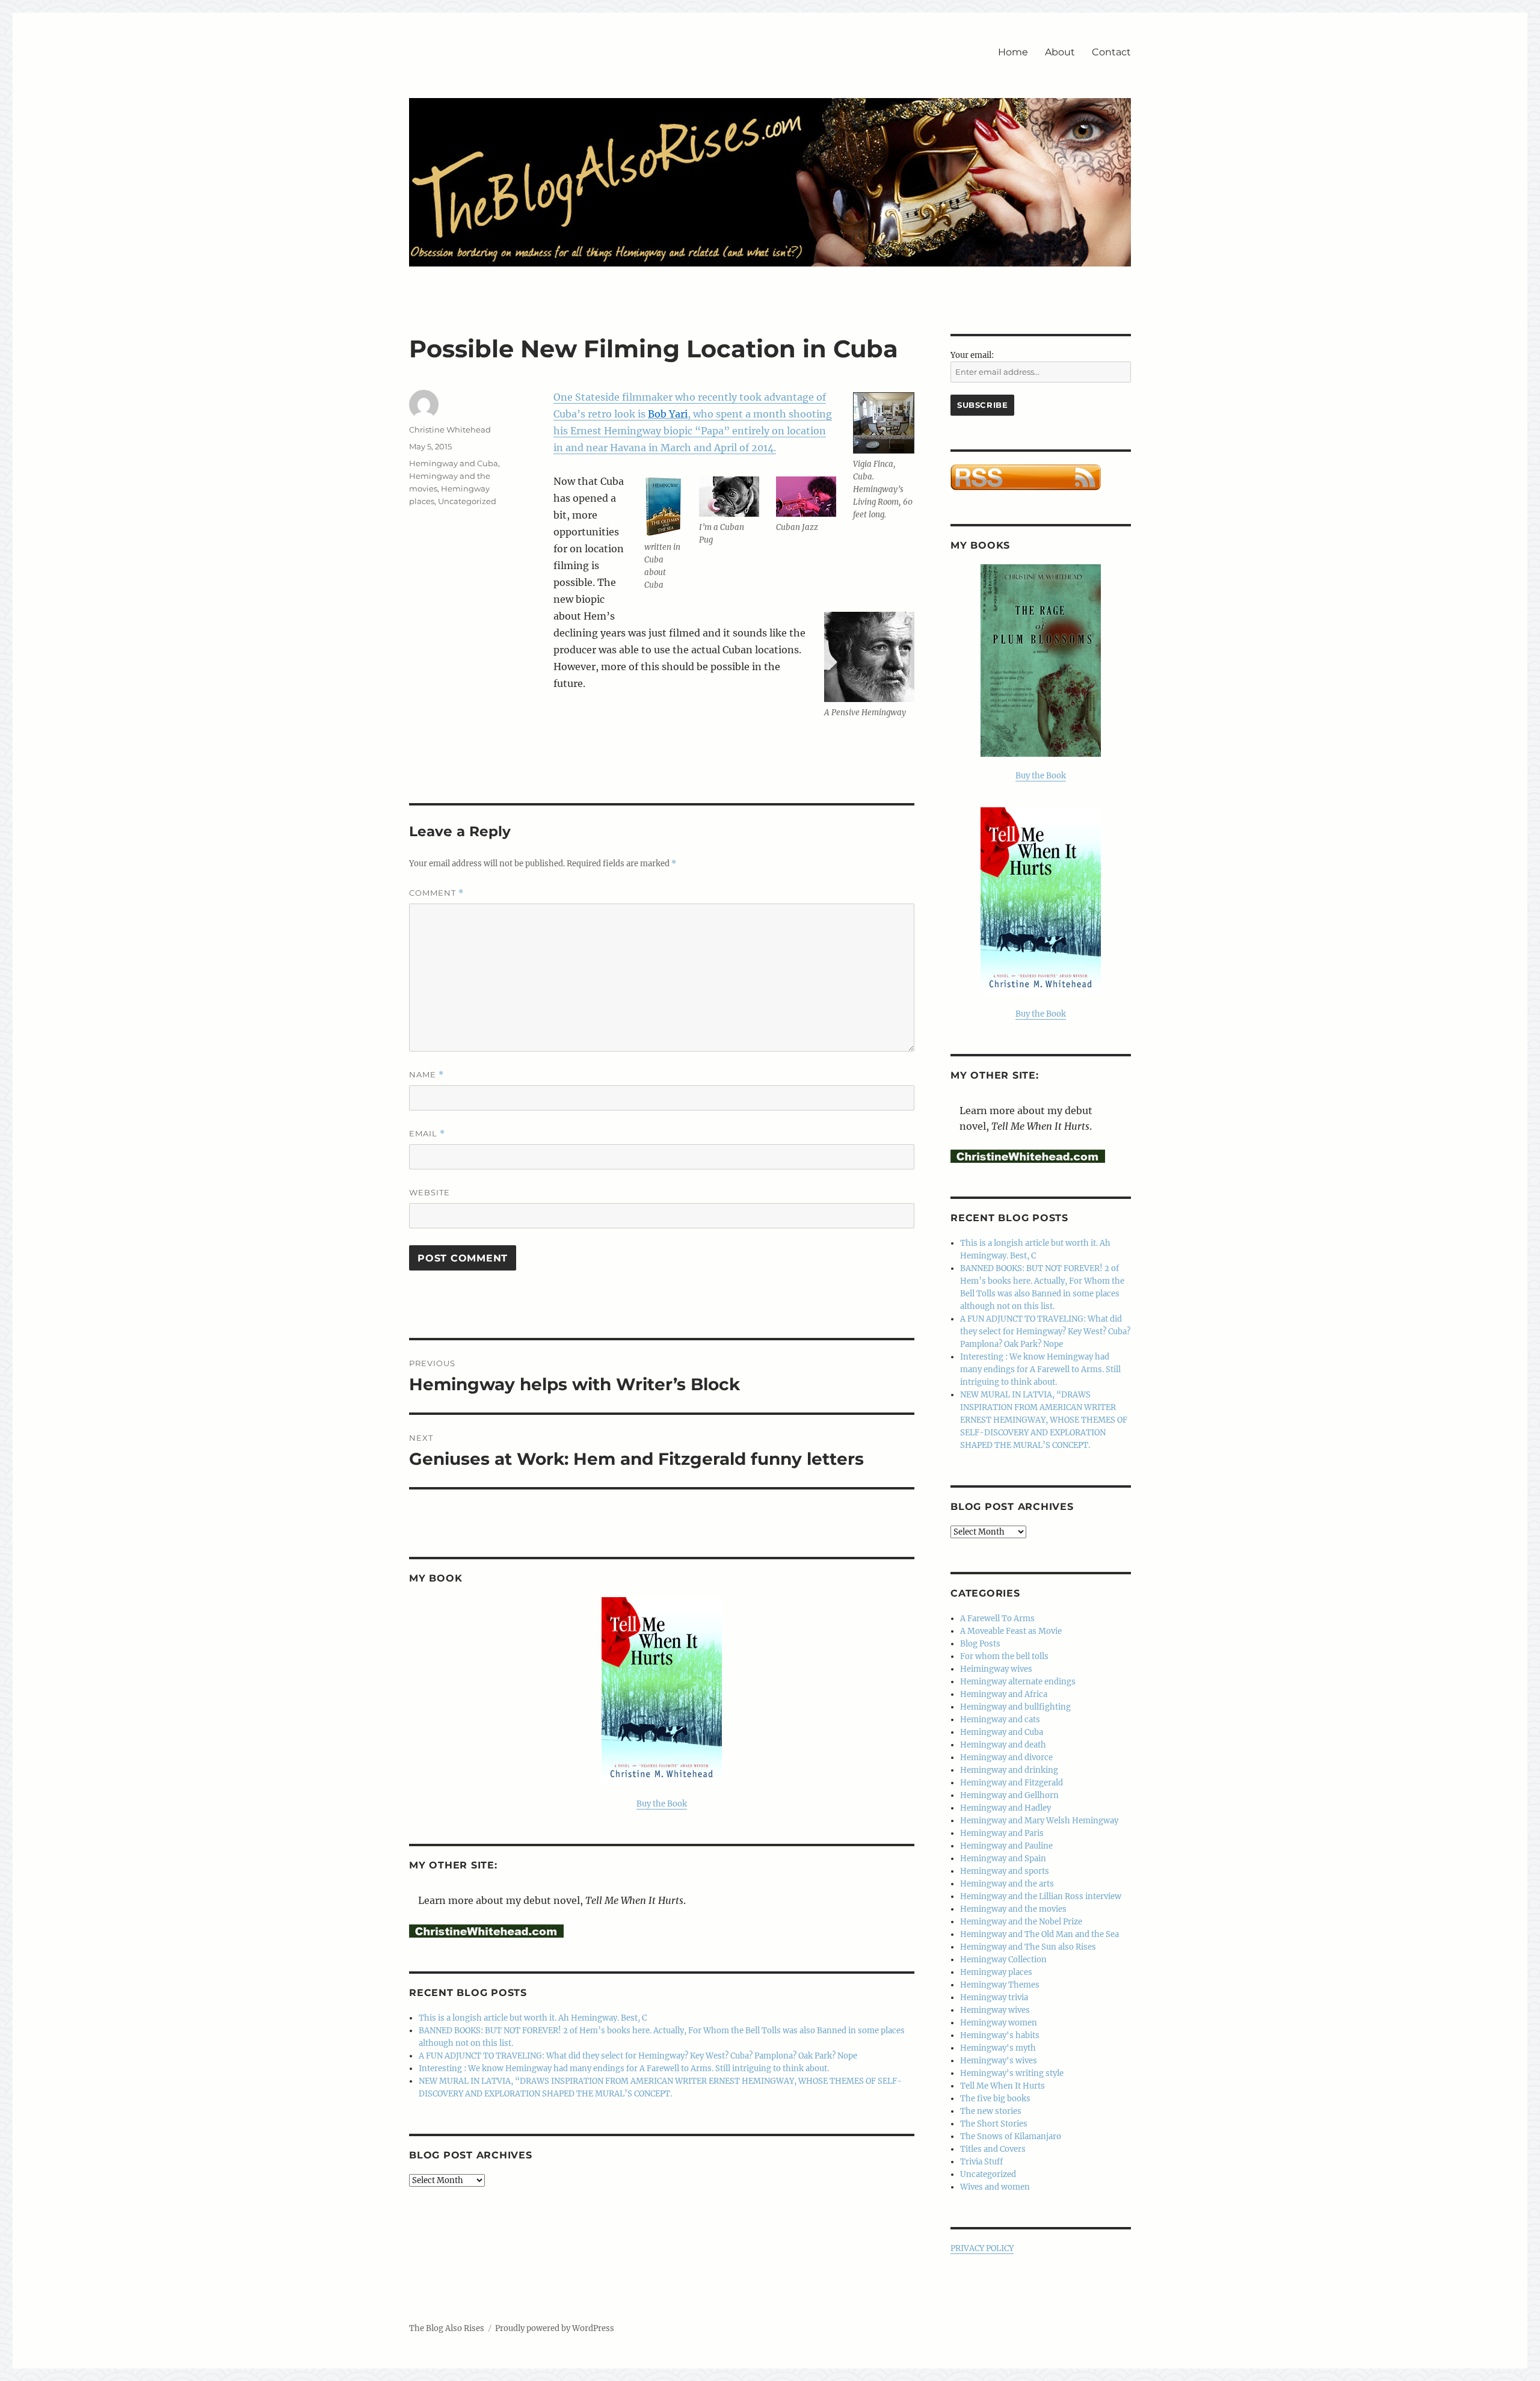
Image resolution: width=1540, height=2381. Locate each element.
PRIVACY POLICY (982, 2248)
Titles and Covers (993, 2149)
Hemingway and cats (1000, 1720)
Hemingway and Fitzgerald (1012, 1783)
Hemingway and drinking (1009, 1770)
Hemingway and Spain (1003, 1859)
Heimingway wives (996, 1669)
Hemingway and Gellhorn (1009, 1795)
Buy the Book (662, 1804)
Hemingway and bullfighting (1015, 1707)
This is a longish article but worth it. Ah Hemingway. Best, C (533, 2018)
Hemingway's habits (1000, 2035)
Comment (436, 893)
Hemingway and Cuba (454, 463)
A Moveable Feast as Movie (1011, 1631)
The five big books (995, 2099)
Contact (1111, 52)
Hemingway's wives (999, 2061)
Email (427, 1134)
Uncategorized (467, 501)
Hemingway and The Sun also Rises (1028, 1947)
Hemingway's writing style (1012, 2073)
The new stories (991, 2111)
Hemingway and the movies (1013, 1909)
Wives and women (995, 2187)
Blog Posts (980, 1644)
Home (1013, 52)
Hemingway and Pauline (1006, 1846)
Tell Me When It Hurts (1003, 2086)
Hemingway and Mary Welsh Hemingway (1039, 1821)
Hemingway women (999, 2023)
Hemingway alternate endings (1018, 1682)
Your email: (972, 355)
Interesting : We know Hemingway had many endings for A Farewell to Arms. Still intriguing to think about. (624, 2068)
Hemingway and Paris (1002, 1833)
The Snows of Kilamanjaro (1011, 2136)
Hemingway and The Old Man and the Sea (1039, 1934)
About (1060, 52)
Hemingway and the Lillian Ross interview (1041, 1896)
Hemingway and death (1003, 1745)
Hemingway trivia (994, 1998)
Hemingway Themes (1000, 1985)
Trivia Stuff (981, 2162)
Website (430, 1192)
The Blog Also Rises (447, 2328)
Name (427, 1075)
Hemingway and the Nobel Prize (1021, 1922)
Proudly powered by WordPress (555, 2328)
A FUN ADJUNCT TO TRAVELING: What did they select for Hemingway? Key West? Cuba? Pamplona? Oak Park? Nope (638, 2056)
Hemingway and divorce (1006, 1757)
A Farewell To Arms (997, 1619)
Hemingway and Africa (1004, 1694)
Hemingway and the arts (1007, 1884)
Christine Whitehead (450, 430)
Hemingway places (996, 1972)
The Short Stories (994, 2124)
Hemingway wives (995, 2010)
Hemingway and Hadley (1006, 1808)
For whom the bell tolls (1004, 1656)
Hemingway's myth (998, 2048)
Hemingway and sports (1005, 1871)
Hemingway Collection (1003, 1960)
